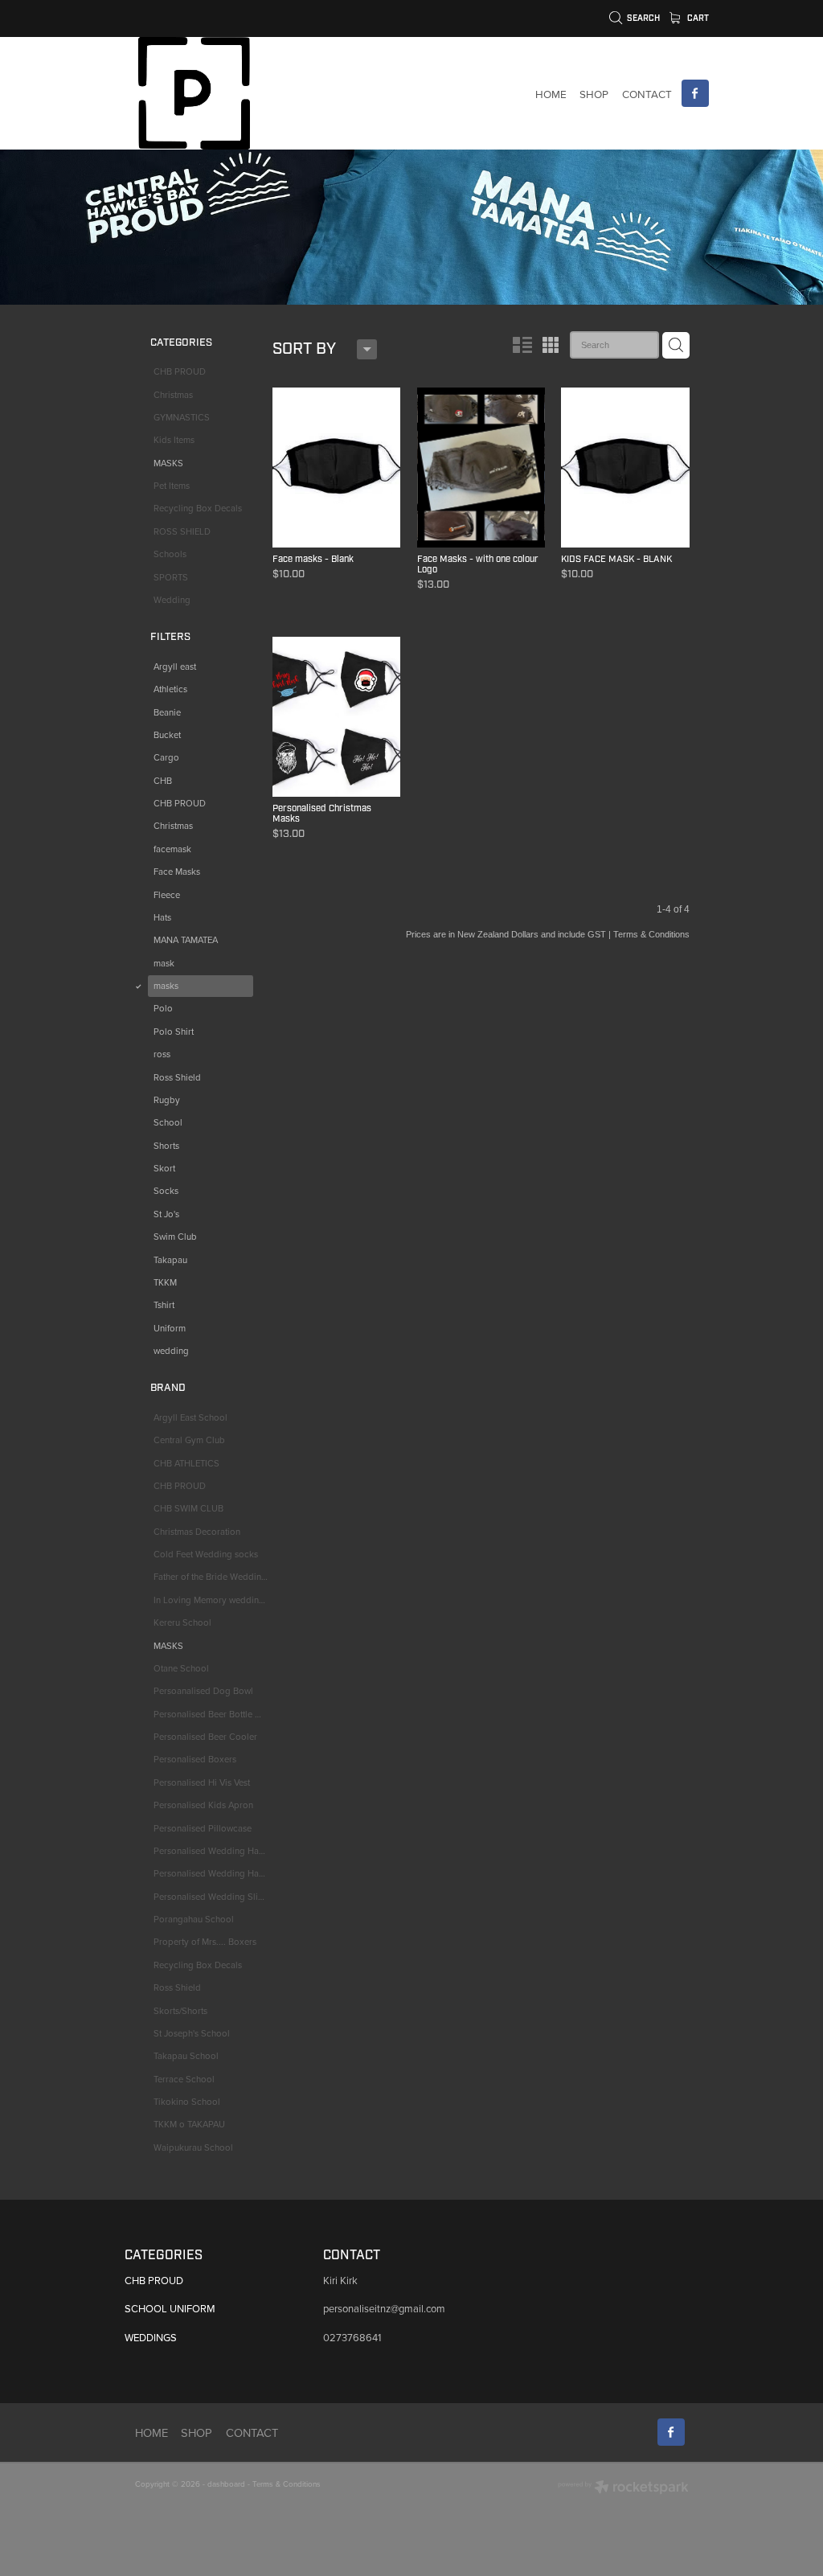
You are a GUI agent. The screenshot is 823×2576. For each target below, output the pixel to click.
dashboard (226, 2484)
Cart (697, 18)
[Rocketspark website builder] (623, 2488)
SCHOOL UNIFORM (170, 2308)
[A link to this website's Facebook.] (695, 93)
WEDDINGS (151, 2337)
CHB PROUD (154, 2280)
